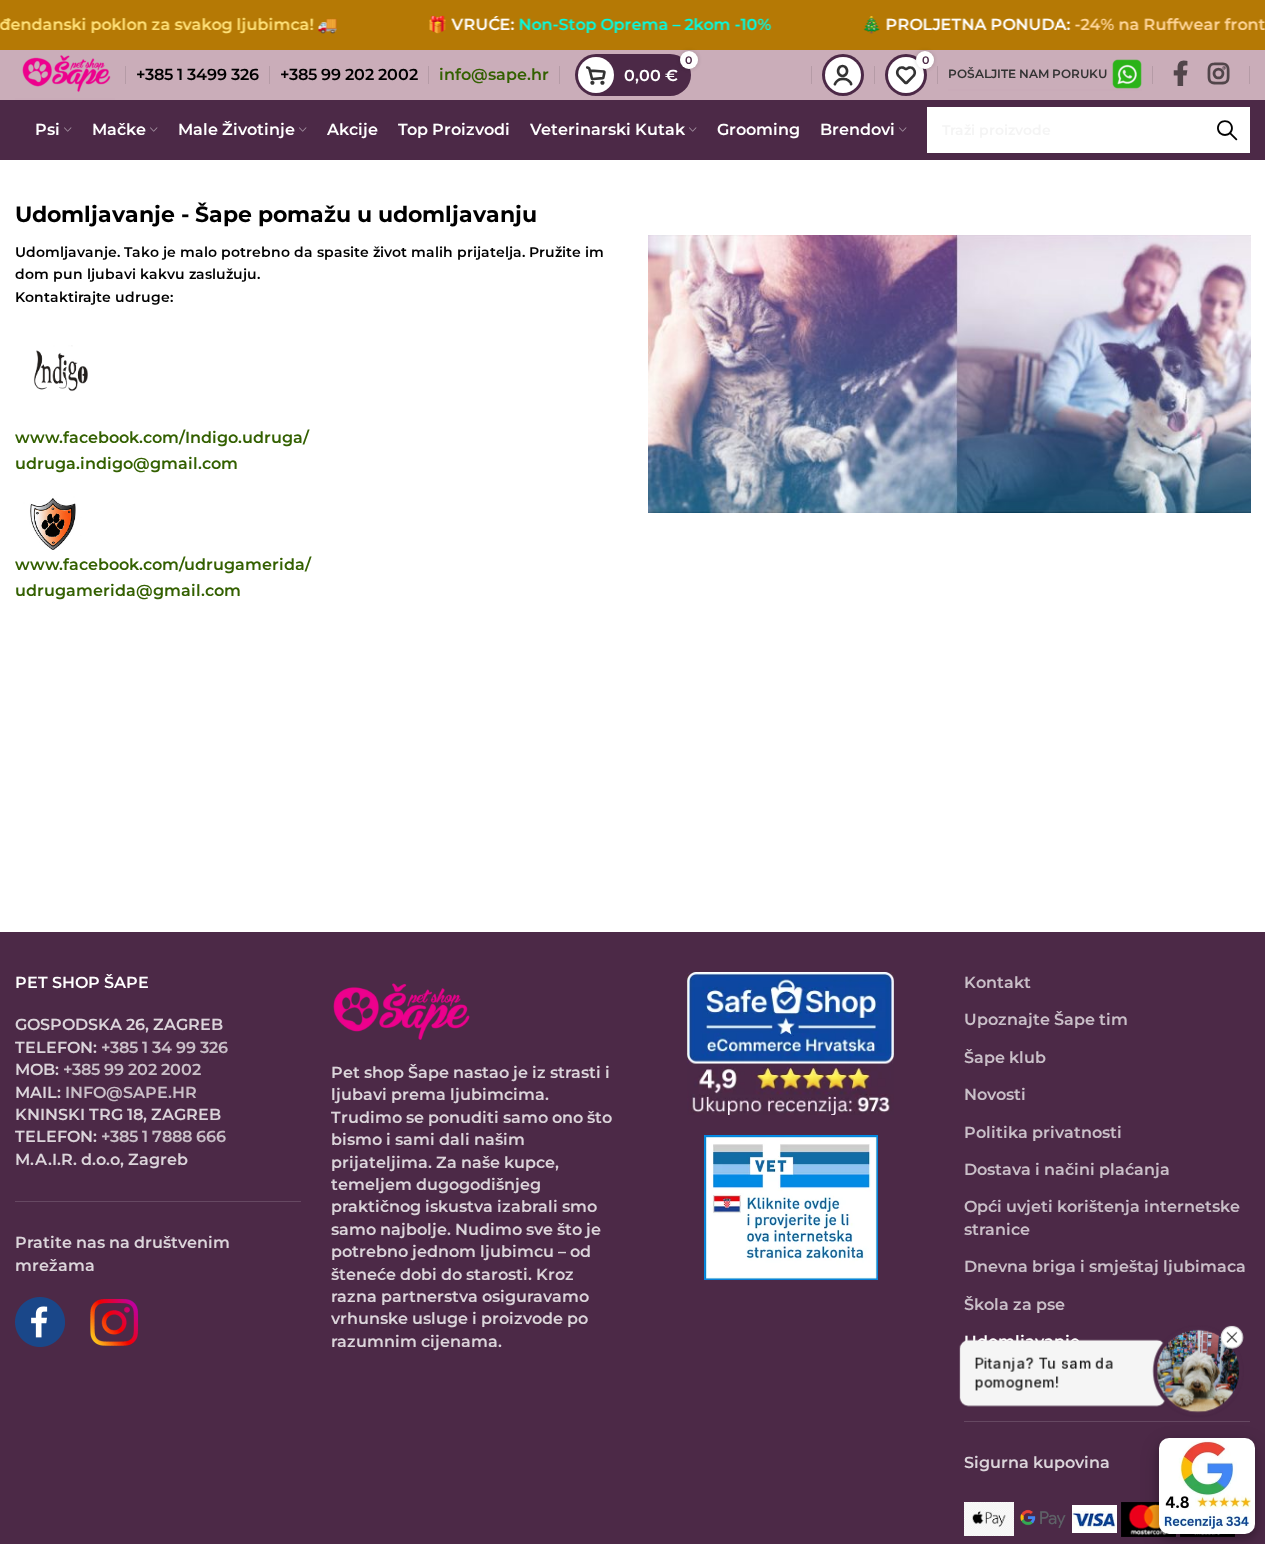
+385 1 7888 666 (163, 1136)
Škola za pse (1014, 1304)
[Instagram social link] (1218, 75)
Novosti (995, 1094)
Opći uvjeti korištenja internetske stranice (1102, 1217)
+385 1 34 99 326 (164, 1047)
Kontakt (997, 982)
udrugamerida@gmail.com (128, 590)
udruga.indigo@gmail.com (126, 463)
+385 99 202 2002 (132, 1069)
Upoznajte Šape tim (1046, 1019)
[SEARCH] (1227, 130)
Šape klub (1005, 1057)
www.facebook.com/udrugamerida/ (163, 564)
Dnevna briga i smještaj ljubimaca (1105, 1266)
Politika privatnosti (1043, 1132)
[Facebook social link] (1180, 75)
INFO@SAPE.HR (131, 1092)
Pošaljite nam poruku (1027, 73)
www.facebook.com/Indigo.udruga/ (162, 437)
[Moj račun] (843, 75)
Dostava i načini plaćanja (1067, 1169)
